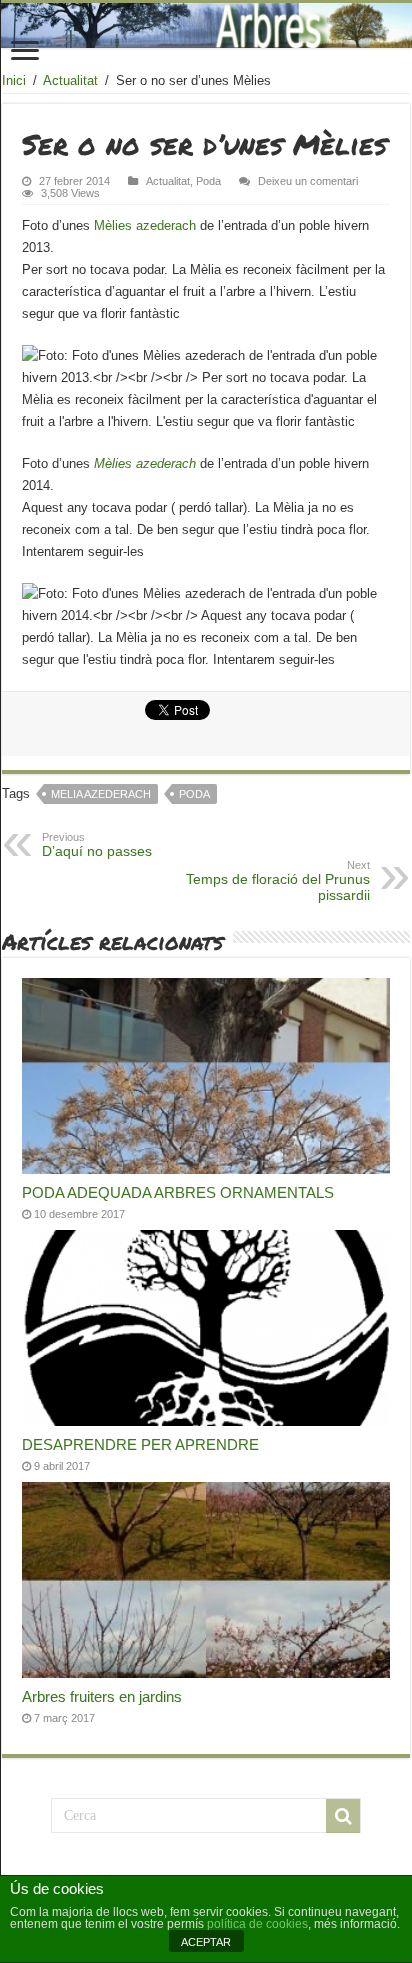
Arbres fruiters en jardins (102, 1696)
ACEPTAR (206, 1942)
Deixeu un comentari (308, 181)
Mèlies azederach (147, 225)
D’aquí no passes (97, 845)
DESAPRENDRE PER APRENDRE (140, 1444)
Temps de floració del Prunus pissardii (278, 881)
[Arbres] (206, 25)
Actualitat (70, 80)
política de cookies (257, 1924)
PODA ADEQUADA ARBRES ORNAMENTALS (178, 1192)
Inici (14, 80)
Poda (208, 181)
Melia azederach (101, 794)
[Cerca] (343, 1816)
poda (194, 794)
